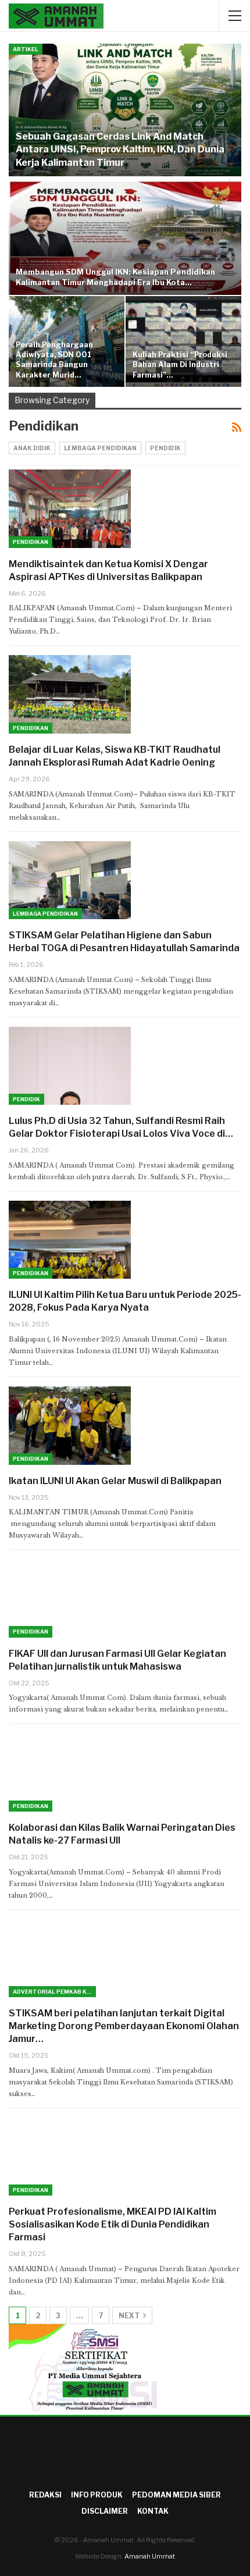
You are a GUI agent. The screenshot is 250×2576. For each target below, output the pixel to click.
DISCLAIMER (105, 2511)
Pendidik (165, 448)
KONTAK (153, 2511)
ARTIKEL (26, 49)
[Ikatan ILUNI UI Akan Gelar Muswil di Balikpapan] (70, 1425)
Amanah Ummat (150, 2556)
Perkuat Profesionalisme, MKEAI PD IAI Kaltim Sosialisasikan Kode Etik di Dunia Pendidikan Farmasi (112, 2224)
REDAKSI (45, 2495)
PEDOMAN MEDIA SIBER (176, 2495)
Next (130, 2316)
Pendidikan (31, 542)
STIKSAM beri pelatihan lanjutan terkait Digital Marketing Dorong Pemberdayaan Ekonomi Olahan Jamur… (124, 2026)
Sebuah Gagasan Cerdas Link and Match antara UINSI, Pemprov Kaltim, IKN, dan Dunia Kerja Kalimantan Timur (120, 150)
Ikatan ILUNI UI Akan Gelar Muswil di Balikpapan (115, 1481)
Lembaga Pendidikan (100, 448)
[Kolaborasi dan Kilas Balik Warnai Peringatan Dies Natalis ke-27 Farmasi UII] (70, 1772)
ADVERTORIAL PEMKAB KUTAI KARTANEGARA (54, 1992)
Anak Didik (32, 448)
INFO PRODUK (97, 2495)
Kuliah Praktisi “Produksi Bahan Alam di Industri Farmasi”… (180, 365)
